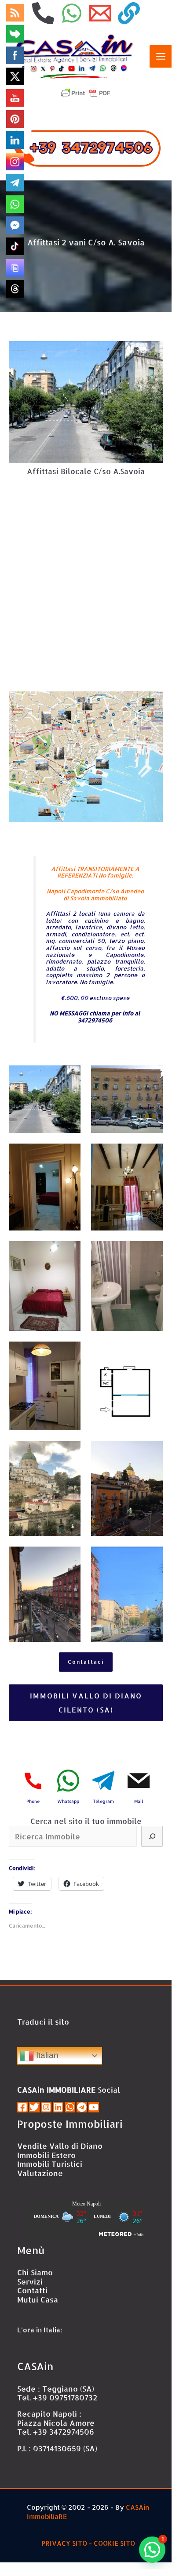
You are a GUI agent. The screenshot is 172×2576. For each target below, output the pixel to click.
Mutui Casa (38, 2299)
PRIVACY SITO (64, 2543)
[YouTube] (94, 2107)
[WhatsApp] (72, 13)
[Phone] (43, 13)
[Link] (129, 13)
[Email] (100, 13)
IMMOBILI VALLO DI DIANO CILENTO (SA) (86, 1703)
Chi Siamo (35, 2272)
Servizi (30, 2281)
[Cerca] (152, 1836)
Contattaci (86, 1662)
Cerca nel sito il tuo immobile (86, 1821)
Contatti (32, 2290)
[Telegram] (82, 2107)
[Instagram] (46, 2107)
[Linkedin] (58, 2107)
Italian (46, 2055)
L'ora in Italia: (40, 2330)
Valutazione (40, 2173)
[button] (152, 2550)
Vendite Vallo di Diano (60, 2146)
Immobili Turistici (50, 2164)
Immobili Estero (46, 2155)
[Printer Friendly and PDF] (86, 92)
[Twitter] (34, 2107)
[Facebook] (22, 2107)
